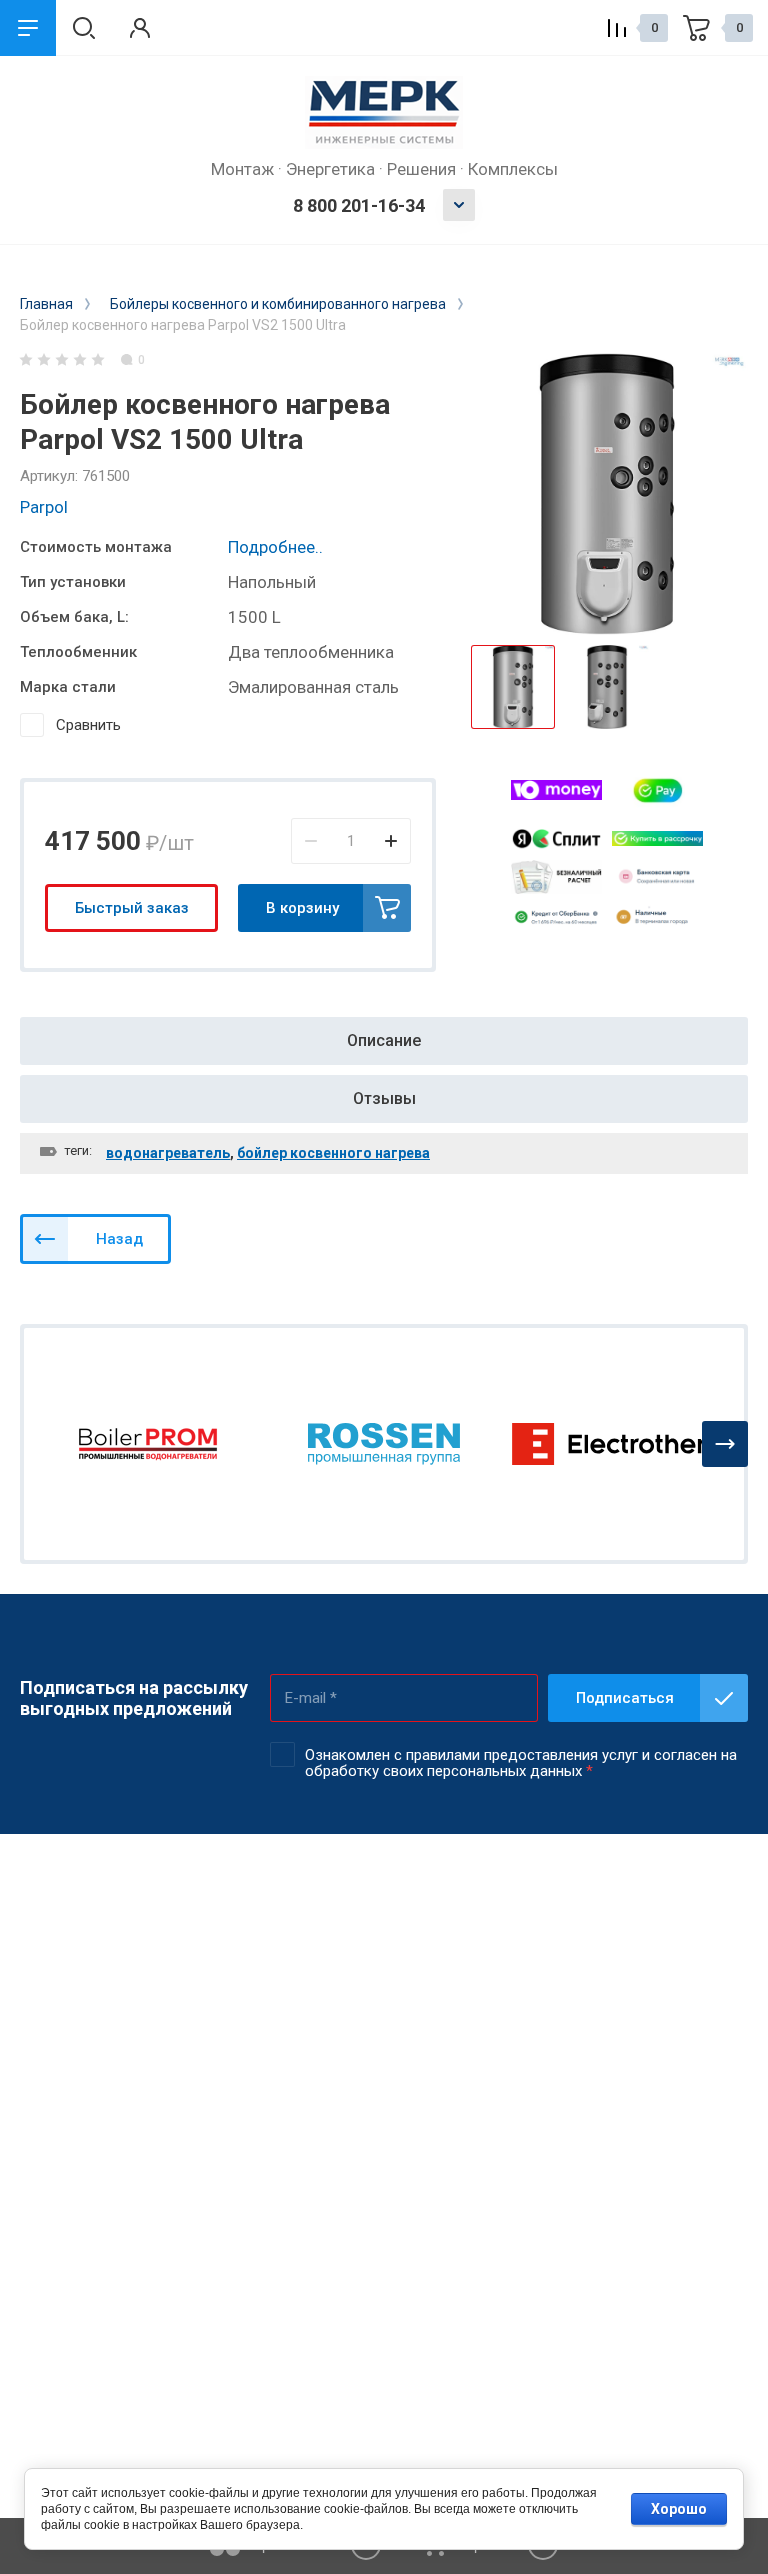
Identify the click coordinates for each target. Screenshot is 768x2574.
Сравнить (88, 725)
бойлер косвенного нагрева (333, 1153)
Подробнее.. (275, 547)
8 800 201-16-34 (359, 205)
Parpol (44, 507)
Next (725, 1444)
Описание (384, 1040)
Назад (119, 1239)
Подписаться (625, 1698)
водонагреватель (168, 1153)
